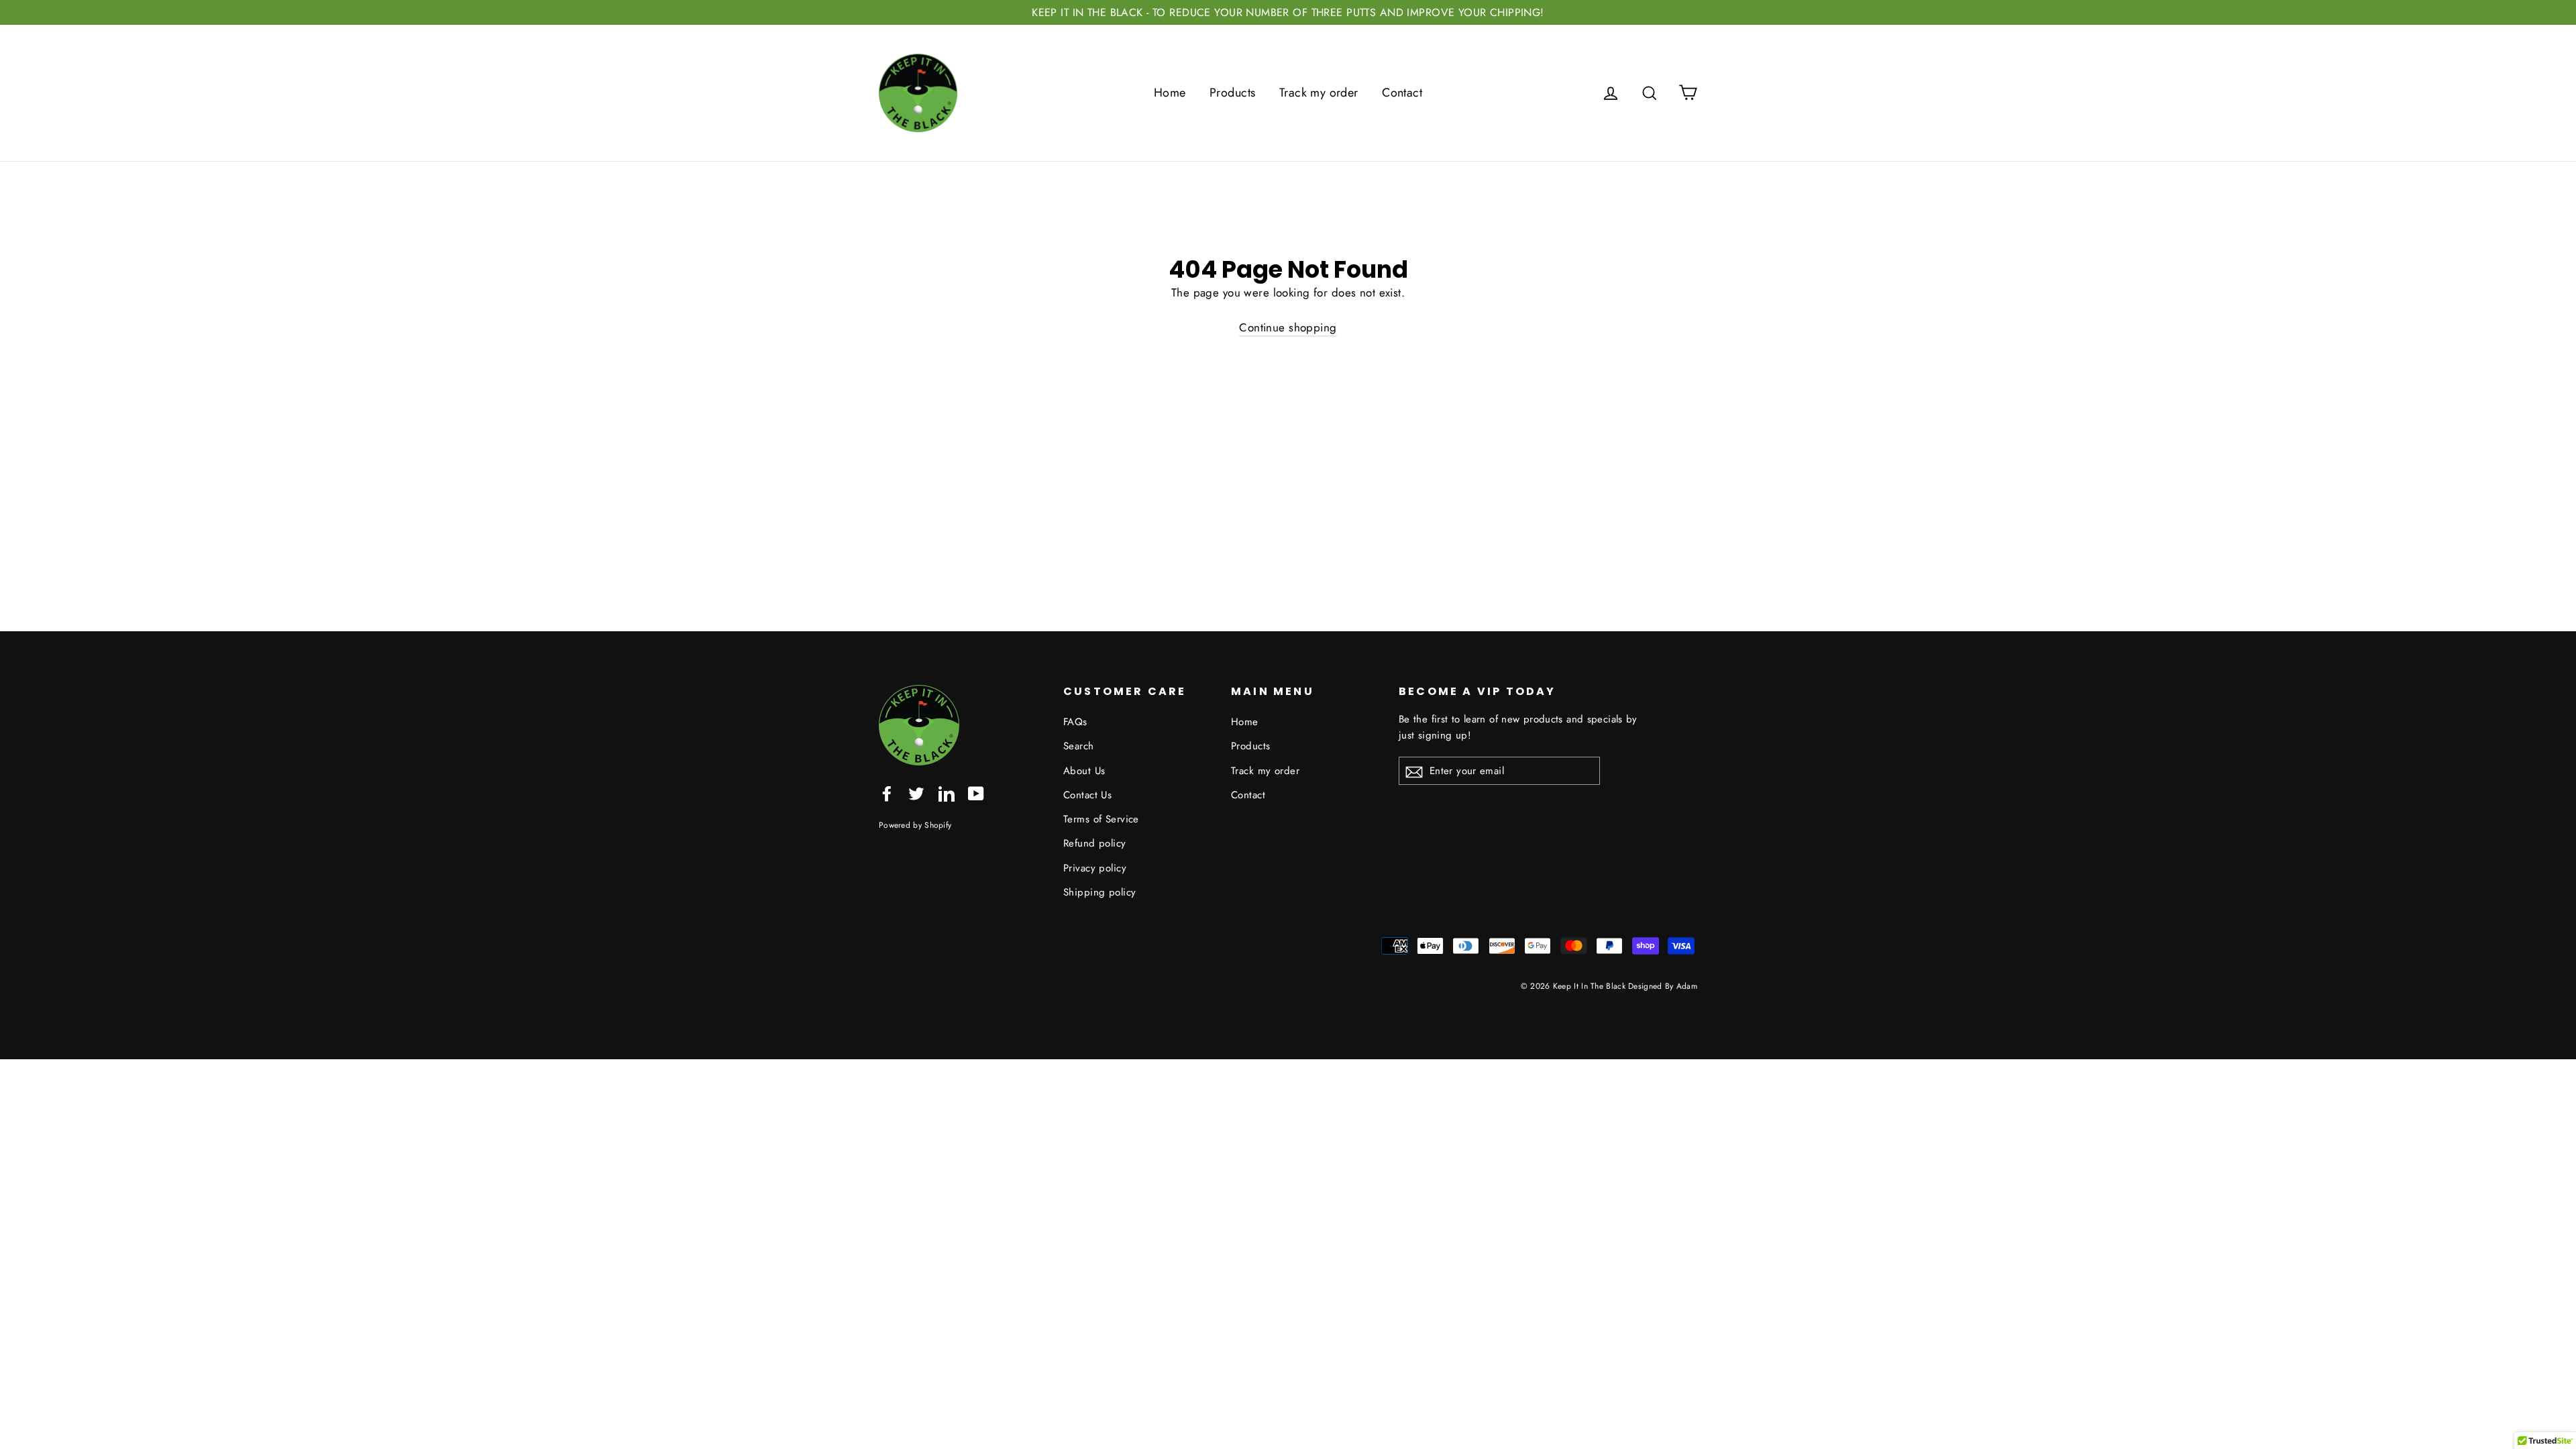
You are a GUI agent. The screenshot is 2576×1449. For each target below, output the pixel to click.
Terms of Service (1101, 819)
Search (1079, 746)
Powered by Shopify (915, 825)
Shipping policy (1099, 892)
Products (1232, 93)
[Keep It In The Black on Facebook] (887, 793)
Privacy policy (1095, 868)
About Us (1084, 771)
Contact (1402, 93)
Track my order (1319, 93)
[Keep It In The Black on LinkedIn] (947, 793)
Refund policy (1095, 843)
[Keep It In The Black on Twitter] (916, 793)
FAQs (1075, 722)
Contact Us (1087, 795)
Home (1170, 93)
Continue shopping (1288, 327)
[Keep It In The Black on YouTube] (976, 793)
